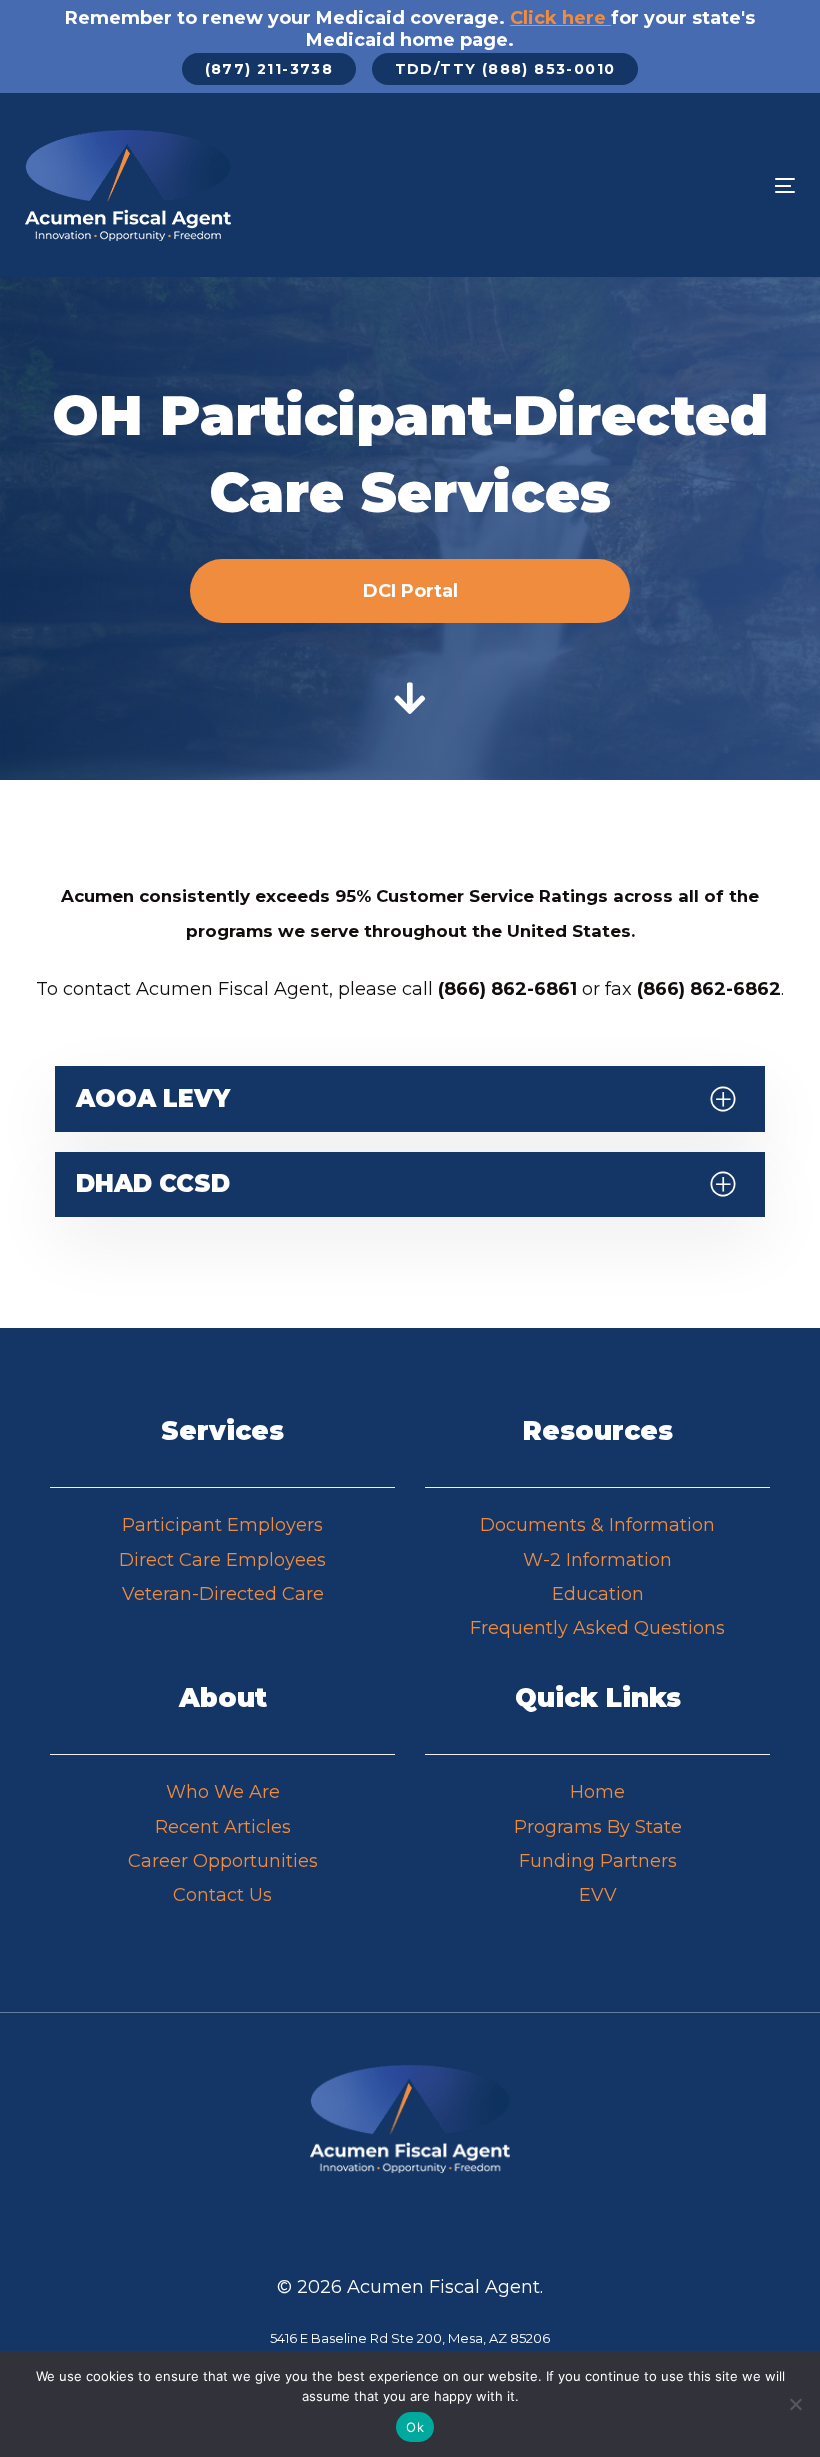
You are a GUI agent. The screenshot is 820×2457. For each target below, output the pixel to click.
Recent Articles (223, 1827)
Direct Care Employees (222, 1560)
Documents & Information (597, 1525)
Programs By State (598, 1827)
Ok (415, 2427)
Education (598, 1594)
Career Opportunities (223, 1861)
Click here (558, 18)
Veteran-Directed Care (223, 1594)
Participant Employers (222, 1525)
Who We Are (223, 1792)
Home (597, 1792)
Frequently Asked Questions (597, 1628)
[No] (795, 2404)
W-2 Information (597, 1560)
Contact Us (222, 1895)
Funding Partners (598, 1861)
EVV (598, 1895)
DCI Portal (410, 591)
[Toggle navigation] (666, 185)
